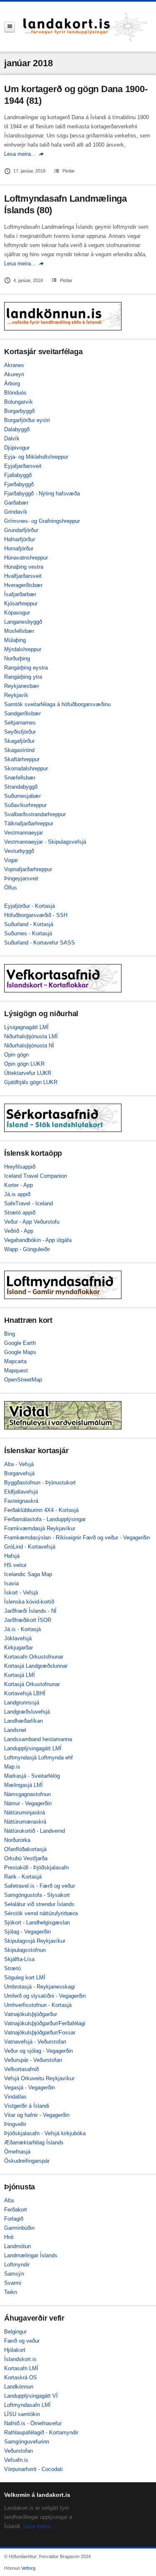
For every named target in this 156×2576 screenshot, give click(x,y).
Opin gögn (16, 1055)
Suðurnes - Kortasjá (28, 933)
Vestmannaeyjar (24, 833)
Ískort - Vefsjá (21, 1593)
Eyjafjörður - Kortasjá (30, 906)
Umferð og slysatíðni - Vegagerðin (45, 1996)
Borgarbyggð (19, 411)
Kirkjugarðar (19, 1648)
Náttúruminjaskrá (25, 1813)
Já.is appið (17, 1194)
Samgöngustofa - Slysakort (37, 1895)
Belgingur (15, 2332)
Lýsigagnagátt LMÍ (26, 1027)
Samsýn (14, 2274)
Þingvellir (15, 2124)
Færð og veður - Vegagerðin (116, 1538)
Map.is (12, 1767)
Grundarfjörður (21, 530)
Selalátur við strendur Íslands (39, 1904)
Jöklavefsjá (18, 1638)
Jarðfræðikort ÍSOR (28, 1620)
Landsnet (15, 1730)
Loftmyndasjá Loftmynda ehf (38, 1758)
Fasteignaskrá (21, 1501)
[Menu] (10, 27)
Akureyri (14, 374)
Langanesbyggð (23, 622)
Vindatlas (15, 2097)
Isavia (11, 1583)
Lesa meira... (39, 2526)
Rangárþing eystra (26, 668)
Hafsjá (12, 1556)
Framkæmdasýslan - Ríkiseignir (43, 1538)
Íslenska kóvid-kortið (29, 1602)
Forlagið (14, 2219)
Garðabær (16, 503)
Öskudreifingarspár (27, 2161)
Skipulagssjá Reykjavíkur (35, 1941)
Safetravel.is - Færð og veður (40, 1886)
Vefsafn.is (16, 2460)
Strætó (12, 1968)
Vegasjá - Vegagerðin (30, 2088)
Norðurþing (17, 658)
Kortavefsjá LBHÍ (25, 1693)
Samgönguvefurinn (27, 2442)
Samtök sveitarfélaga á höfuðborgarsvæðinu (57, 704)
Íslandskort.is (20, 2359)
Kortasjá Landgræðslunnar (36, 1666)
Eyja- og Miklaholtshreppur (36, 457)
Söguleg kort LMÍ (25, 1978)
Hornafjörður (19, 548)
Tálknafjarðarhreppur (29, 823)
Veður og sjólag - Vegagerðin (38, 2051)
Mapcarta (15, 1361)
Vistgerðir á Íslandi (27, 2106)
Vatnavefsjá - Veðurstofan (35, 2042)
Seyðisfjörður (20, 732)
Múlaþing (15, 640)
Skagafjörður (19, 741)
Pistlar (69, 171)
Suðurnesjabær (22, 796)
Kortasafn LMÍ (21, 2368)
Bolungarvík (19, 402)
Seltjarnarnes (20, 723)
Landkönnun (19, 2387)
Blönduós (15, 393)
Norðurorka (17, 1840)
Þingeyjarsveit (21, 878)
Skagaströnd (19, 750)
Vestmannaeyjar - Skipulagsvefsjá (45, 842)
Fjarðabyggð (19, 484)
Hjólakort (15, 2350)
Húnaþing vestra (24, 567)
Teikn (11, 2292)
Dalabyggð (17, 429)
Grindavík (16, 512)
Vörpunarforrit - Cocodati (33, 2469)
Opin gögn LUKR (24, 1064)
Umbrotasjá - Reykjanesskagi (40, 1987)
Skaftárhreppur (22, 759)
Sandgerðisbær (22, 713)
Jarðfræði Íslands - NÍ (30, 1611)
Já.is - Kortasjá (22, 1629)
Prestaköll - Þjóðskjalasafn (36, 1868)
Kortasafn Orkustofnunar (34, 1657)
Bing (10, 1334)
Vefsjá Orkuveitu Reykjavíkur (39, 2078)
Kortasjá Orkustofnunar (32, 1684)
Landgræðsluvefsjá (27, 1712)
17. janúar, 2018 (29, 171)
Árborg (12, 384)
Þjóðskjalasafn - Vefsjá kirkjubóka (45, 2133)
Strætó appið (20, 1213)
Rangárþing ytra (23, 677)
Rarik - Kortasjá (23, 1877)
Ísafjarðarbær (20, 594)
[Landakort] (85, 27)
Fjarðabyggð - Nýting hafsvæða (42, 493)
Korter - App (19, 1185)
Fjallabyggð (18, 475)
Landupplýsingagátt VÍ (31, 2396)
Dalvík (12, 438)
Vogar (11, 860)
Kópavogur (17, 613)
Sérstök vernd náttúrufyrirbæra (41, 1913)
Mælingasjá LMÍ (24, 1785)
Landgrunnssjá (22, 1703)
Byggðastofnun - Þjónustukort (40, 1483)
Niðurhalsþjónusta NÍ (29, 1046)
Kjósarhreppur (21, 603)
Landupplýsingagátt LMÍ (33, 1748)
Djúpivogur (17, 448)
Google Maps (20, 1352)
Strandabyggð (21, 787)
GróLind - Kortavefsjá (30, 1547)
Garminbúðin (19, 2228)
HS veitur (15, 1565)
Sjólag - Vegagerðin (27, 1932)
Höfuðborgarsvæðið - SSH (36, 915)
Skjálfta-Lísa (19, 1959)
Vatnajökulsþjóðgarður (31, 2014)
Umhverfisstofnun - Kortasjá (38, 2005)
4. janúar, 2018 (28, 280)
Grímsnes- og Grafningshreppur (42, 521)
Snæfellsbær (20, 778)
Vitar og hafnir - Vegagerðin (37, 2115)
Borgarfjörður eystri (27, 420)
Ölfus (11, 888)
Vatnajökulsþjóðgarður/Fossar (40, 2033)
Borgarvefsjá (19, 1473)
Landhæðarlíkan (24, 1721)
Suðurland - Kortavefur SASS (40, 943)
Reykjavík (16, 695)
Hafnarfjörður (20, 539)
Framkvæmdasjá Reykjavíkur (40, 1528)
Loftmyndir (17, 2265)
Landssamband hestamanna (38, 1739)
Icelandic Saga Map (28, 1574)
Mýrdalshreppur (23, 649)
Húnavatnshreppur (26, 558)
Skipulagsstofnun (25, 1950)
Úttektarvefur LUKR (28, 1073)
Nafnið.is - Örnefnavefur (33, 2423)
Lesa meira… (20, 154)
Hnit (9, 2237)
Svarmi (13, 2283)
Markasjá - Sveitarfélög (32, 1776)
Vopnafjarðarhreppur (28, 869)
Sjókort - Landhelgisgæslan (37, 1923)
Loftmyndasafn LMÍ (27, 2405)
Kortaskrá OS (21, 2377)
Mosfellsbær (19, 631)
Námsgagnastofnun (27, 1794)
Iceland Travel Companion (36, 1176)
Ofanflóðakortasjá (25, 1849)
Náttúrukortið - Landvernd (35, 1831)
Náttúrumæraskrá (25, 1822)
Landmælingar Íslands (31, 2255)
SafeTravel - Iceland (28, 1203)
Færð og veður (22, 2341)
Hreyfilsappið (20, 1167)
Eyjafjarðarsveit (23, 466)
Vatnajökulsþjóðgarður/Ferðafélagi (45, 2023)
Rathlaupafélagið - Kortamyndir (41, 2432)
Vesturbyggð (19, 851)
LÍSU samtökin (22, 2414)
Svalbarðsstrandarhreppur (35, 814)
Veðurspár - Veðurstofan (33, 2060)
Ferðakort (16, 2210)
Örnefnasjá (17, 2152)
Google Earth (20, 1343)
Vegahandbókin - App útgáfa (38, 1240)
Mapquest (16, 1370)
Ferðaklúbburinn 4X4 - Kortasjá (41, 1510)
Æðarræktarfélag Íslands (34, 2143)
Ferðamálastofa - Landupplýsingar (45, 1519)
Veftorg (28, 2568)
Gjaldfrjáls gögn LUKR (31, 1082)
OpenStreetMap (23, 1380)
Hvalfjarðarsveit (23, 576)
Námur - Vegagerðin (28, 1803)
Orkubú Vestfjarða (26, 1858)
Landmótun (17, 2246)
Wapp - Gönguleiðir (27, 1249)
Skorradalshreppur (26, 768)
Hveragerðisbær (23, 585)
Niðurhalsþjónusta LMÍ (31, 1036)
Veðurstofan (19, 2451)
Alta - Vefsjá (19, 1464)
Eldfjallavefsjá (21, 1492)
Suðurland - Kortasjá (29, 924)
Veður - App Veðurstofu (32, 1222)
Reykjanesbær (22, 686)
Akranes (14, 365)
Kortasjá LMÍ (20, 1675)
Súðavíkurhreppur (25, 805)
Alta (9, 2200)
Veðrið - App (19, 1231)
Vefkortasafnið (21, 2069)
